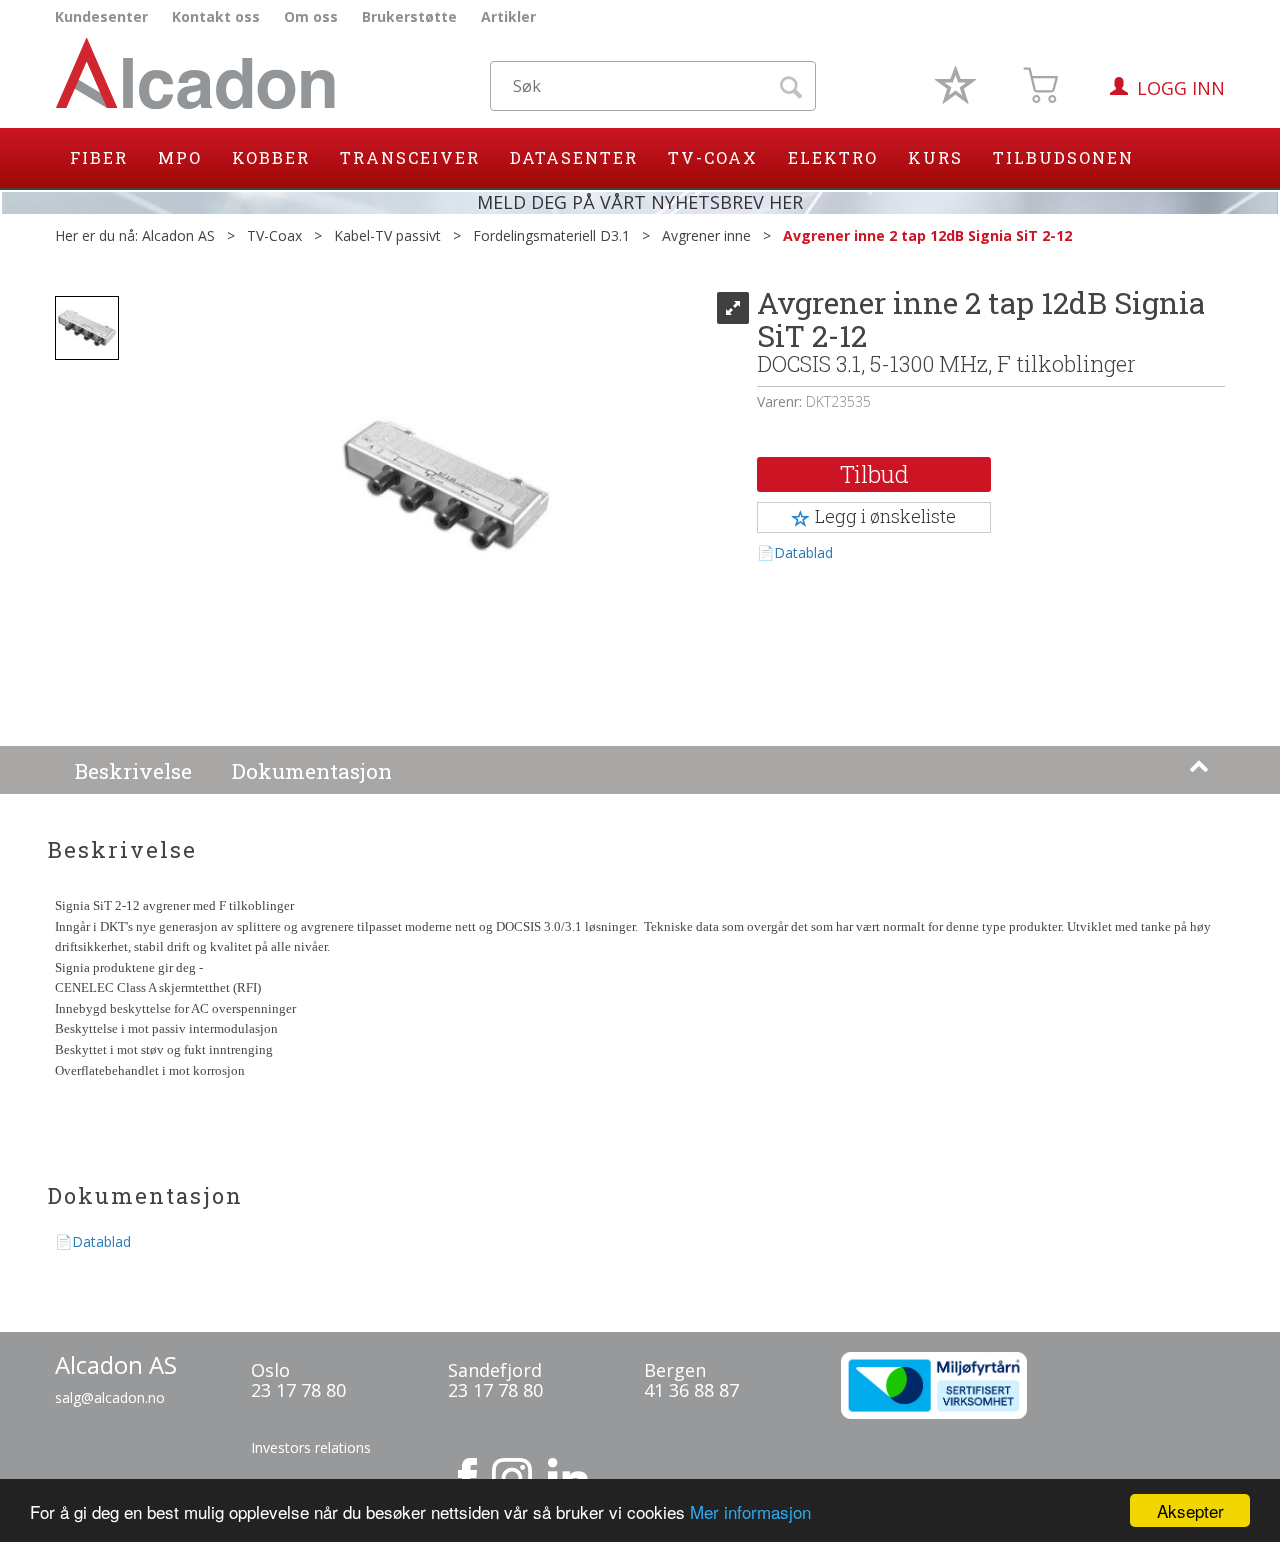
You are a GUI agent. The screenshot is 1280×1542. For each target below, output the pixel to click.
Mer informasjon (750, 1511)
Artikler (508, 16)
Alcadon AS (178, 235)
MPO (180, 157)
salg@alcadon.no (110, 1397)
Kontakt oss (216, 16)
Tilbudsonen (1063, 157)
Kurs (935, 157)
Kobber (271, 157)
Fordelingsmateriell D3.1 (551, 235)
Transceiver (410, 157)
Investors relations (311, 1447)
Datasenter (574, 157)
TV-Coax (713, 157)
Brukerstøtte (409, 16)
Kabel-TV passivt (387, 235)
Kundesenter (101, 16)
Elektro (833, 157)
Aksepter (1190, 1510)
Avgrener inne (706, 235)
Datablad (803, 552)
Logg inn (1181, 88)
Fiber (99, 157)
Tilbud (874, 474)
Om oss (311, 16)
